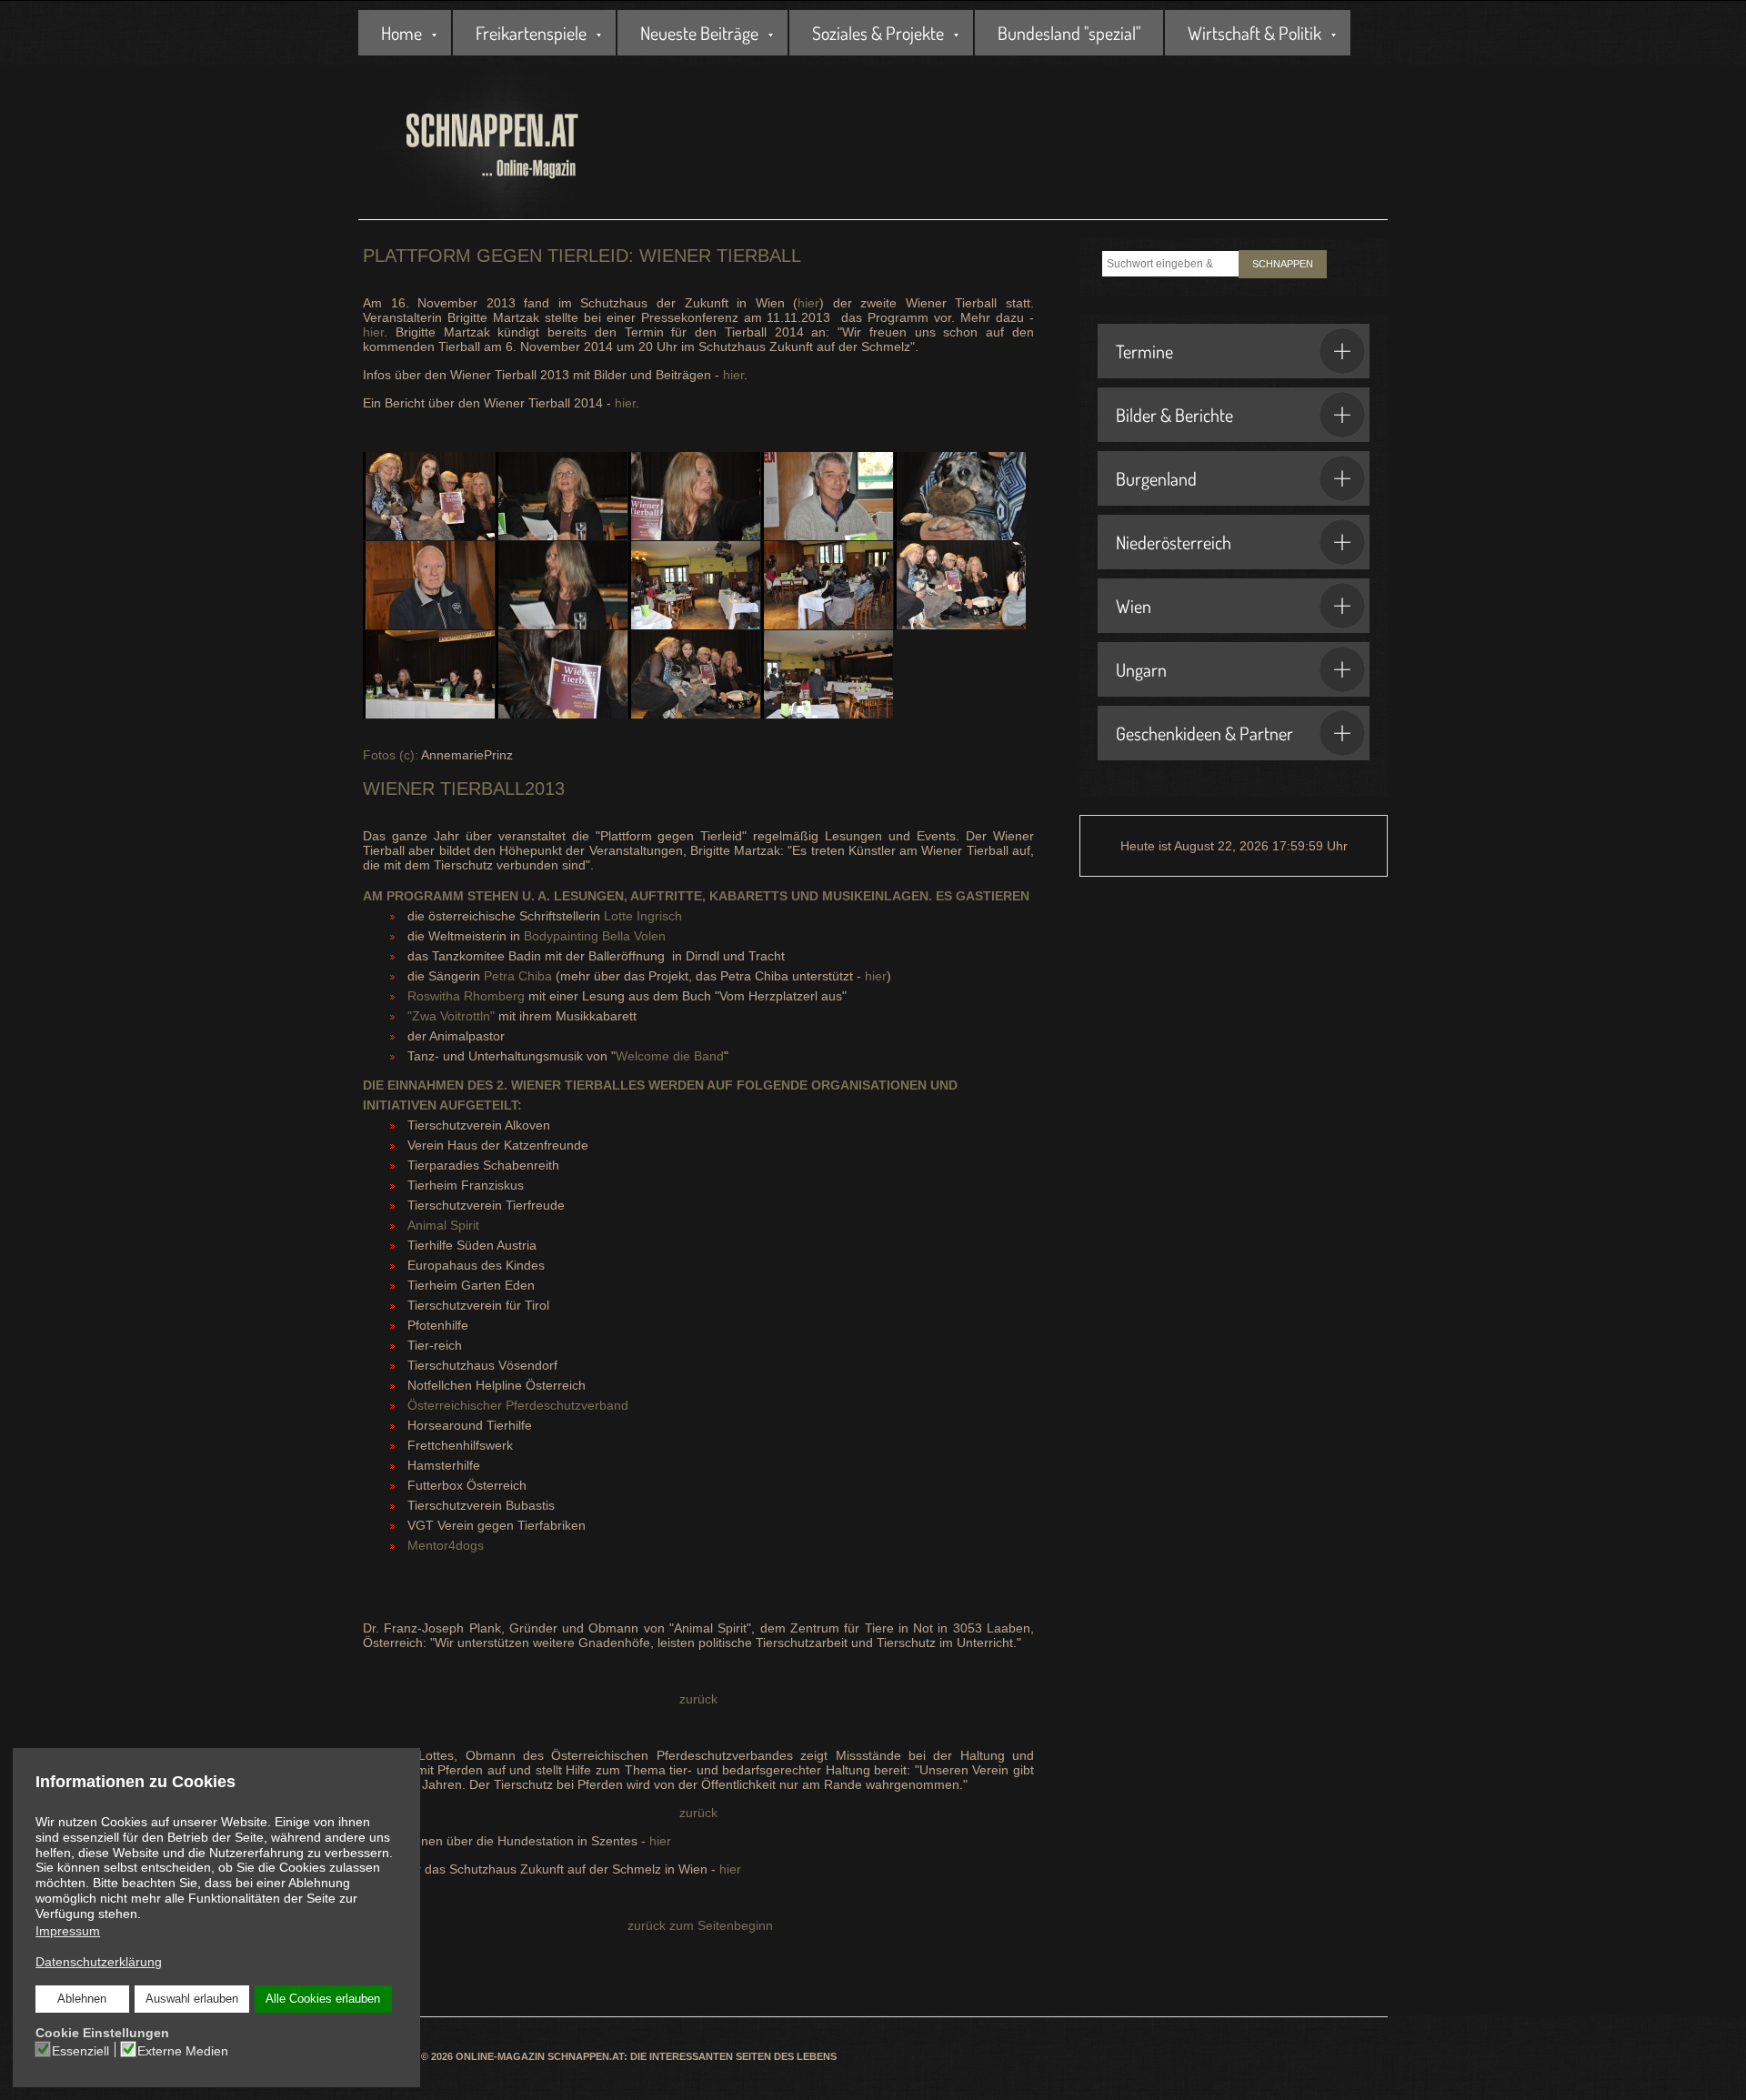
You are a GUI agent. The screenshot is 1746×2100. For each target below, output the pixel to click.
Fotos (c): (391, 755)
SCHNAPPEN (1283, 264)
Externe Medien (183, 2051)
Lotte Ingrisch (643, 916)
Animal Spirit (443, 1225)
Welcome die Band (670, 1056)
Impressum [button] (68, 1931)
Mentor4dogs (446, 1545)
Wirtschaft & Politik (1254, 33)
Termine (1144, 351)
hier (808, 303)
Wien (1134, 606)
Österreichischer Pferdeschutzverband (518, 1405)
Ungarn (1141, 669)
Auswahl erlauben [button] (192, 1999)
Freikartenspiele (531, 33)
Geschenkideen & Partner (1204, 733)
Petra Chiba (518, 976)
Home (401, 33)
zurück (698, 1699)
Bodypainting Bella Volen (595, 936)
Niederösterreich (1174, 542)
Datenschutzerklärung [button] (99, 1962)
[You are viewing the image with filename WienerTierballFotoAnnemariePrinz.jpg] (694, 674)
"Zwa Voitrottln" (451, 1016)
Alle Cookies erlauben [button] (323, 1999)
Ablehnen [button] (82, 1999)
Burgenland (1156, 478)
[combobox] (1170, 264)
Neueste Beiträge (699, 33)
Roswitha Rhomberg (466, 996)
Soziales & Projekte (878, 33)
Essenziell (80, 2051)
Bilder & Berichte (1174, 415)
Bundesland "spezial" (1069, 33)
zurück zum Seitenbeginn (698, 1925)
